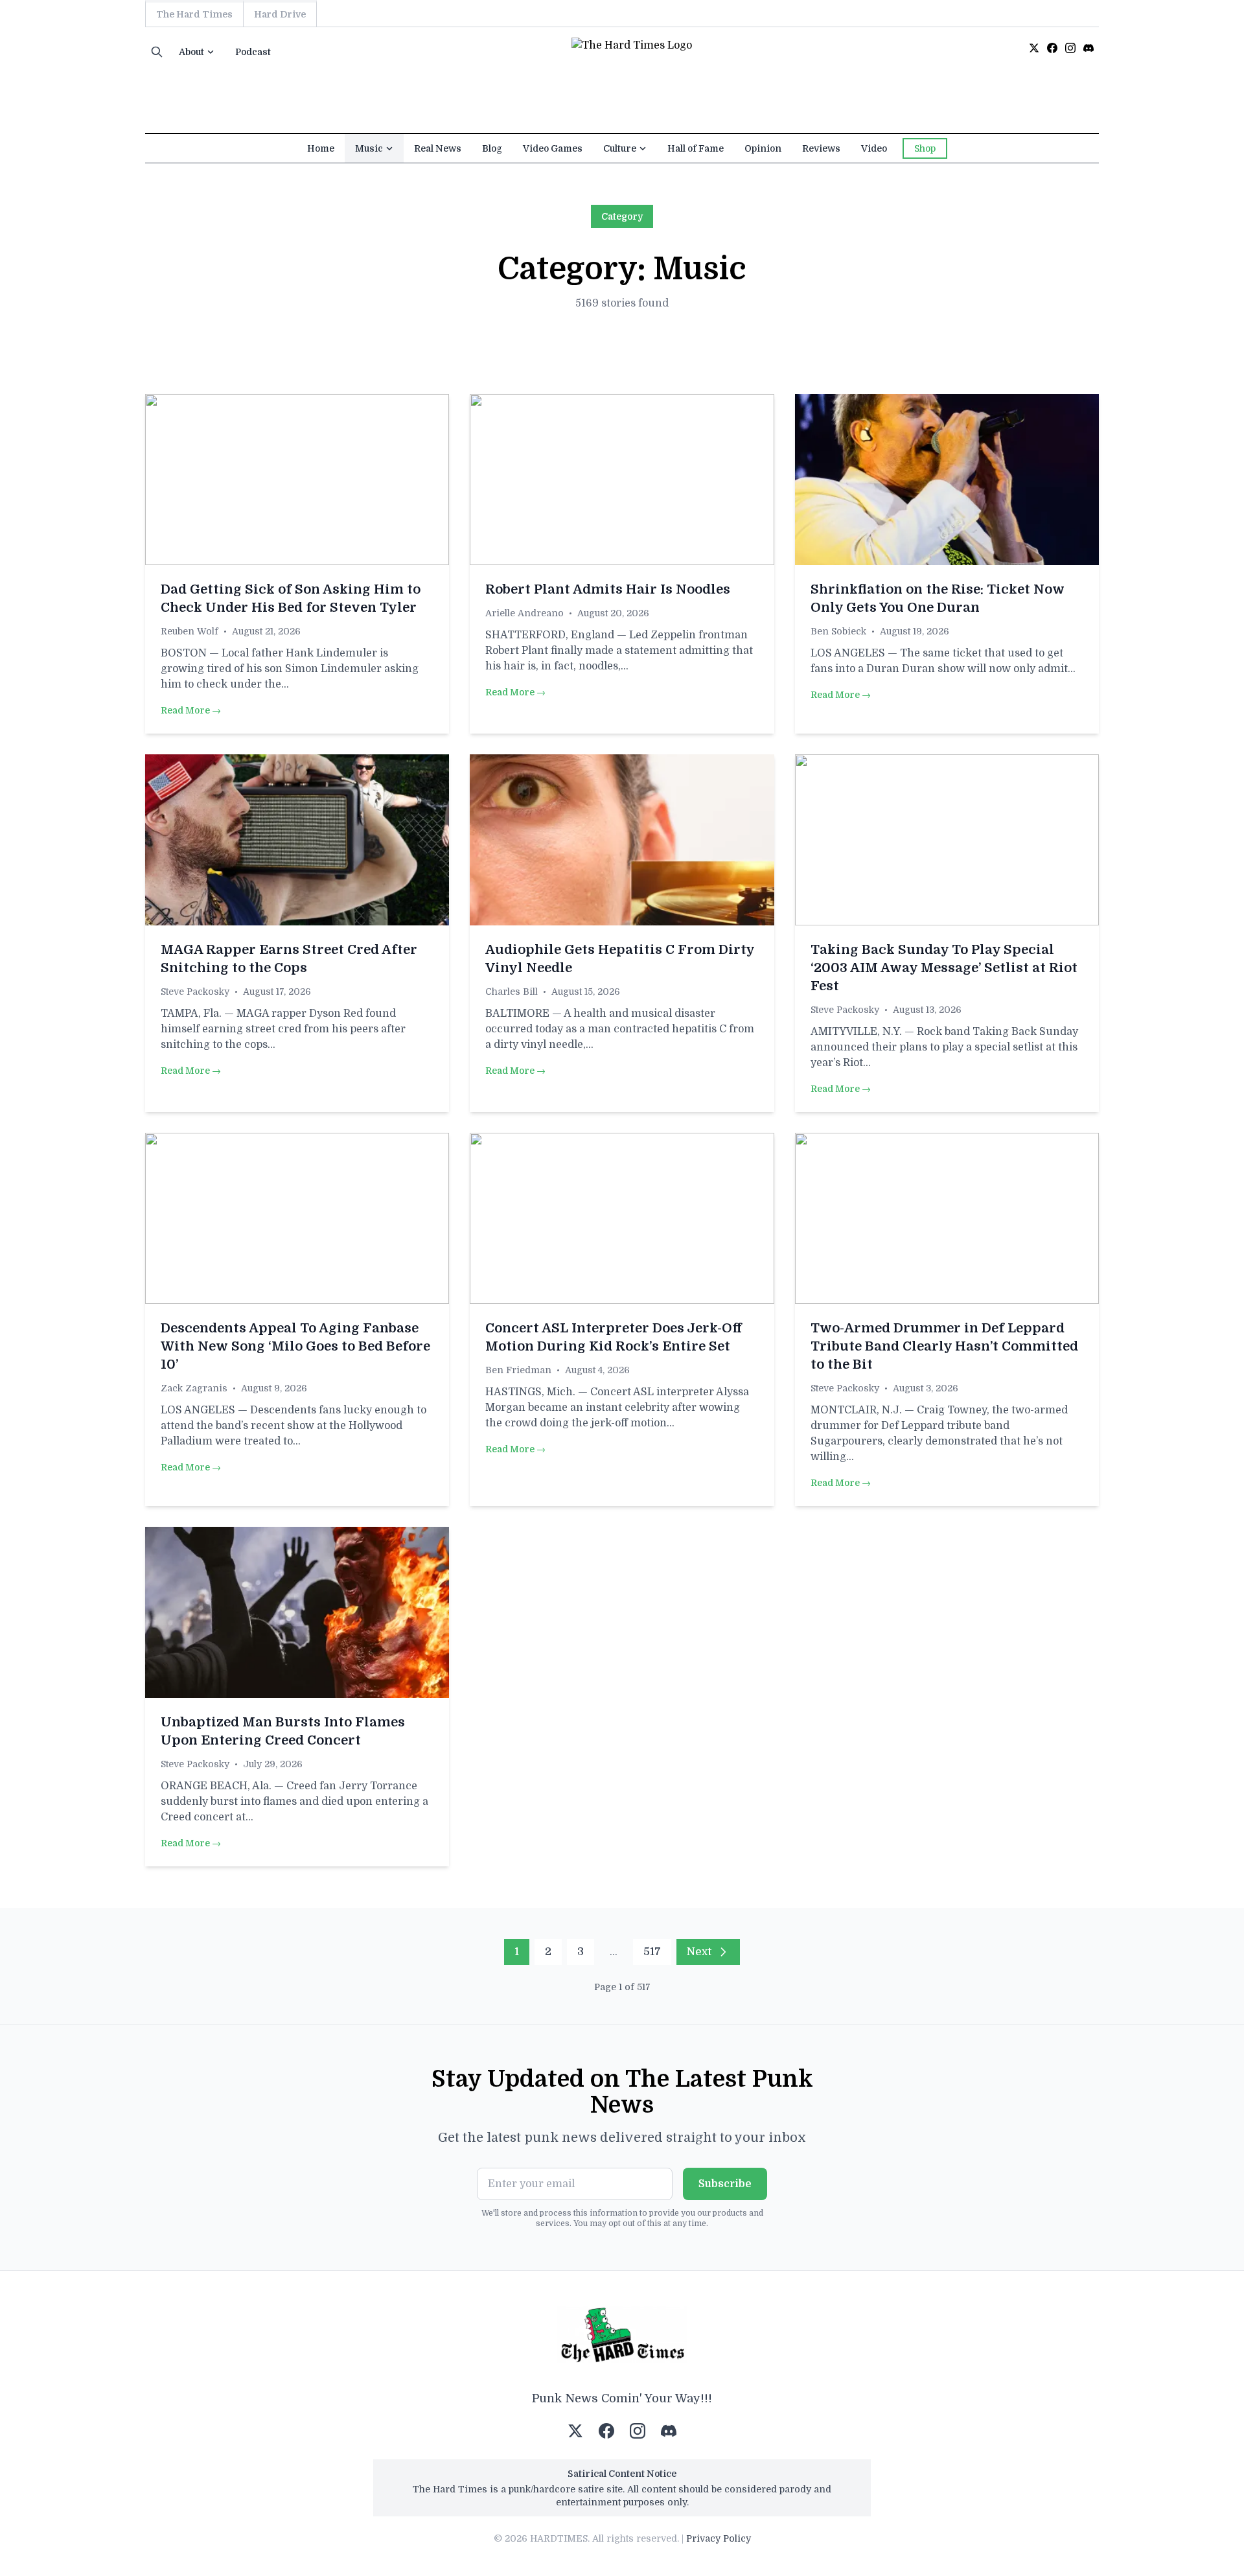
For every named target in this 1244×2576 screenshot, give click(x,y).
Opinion (763, 148)
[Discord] (1088, 48)
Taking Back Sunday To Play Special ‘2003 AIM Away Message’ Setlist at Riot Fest (944, 968)
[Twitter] (1034, 48)
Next (699, 1952)
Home (321, 148)
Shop (925, 148)
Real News (438, 148)
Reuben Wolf (190, 631)
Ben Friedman (518, 1370)
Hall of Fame (696, 148)
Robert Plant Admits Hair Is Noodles (608, 589)
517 (652, 1952)
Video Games (553, 148)
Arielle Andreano (524, 613)
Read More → (191, 710)
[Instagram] (1070, 48)
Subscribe (725, 2184)
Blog (492, 148)
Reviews (821, 148)
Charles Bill (512, 992)
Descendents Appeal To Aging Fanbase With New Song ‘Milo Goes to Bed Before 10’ (295, 1346)
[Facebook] (1052, 48)
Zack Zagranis (194, 1388)
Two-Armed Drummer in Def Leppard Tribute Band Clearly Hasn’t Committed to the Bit (944, 1346)
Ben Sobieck (838, 631)
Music (369, 148)
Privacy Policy (719, 2538)
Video (874, 148)
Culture (620, 148)
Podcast (253, 52)
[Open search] (157, 52)
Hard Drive (280, 14)
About (191, 52)
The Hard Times (194, 14)
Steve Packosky (195, 992)
